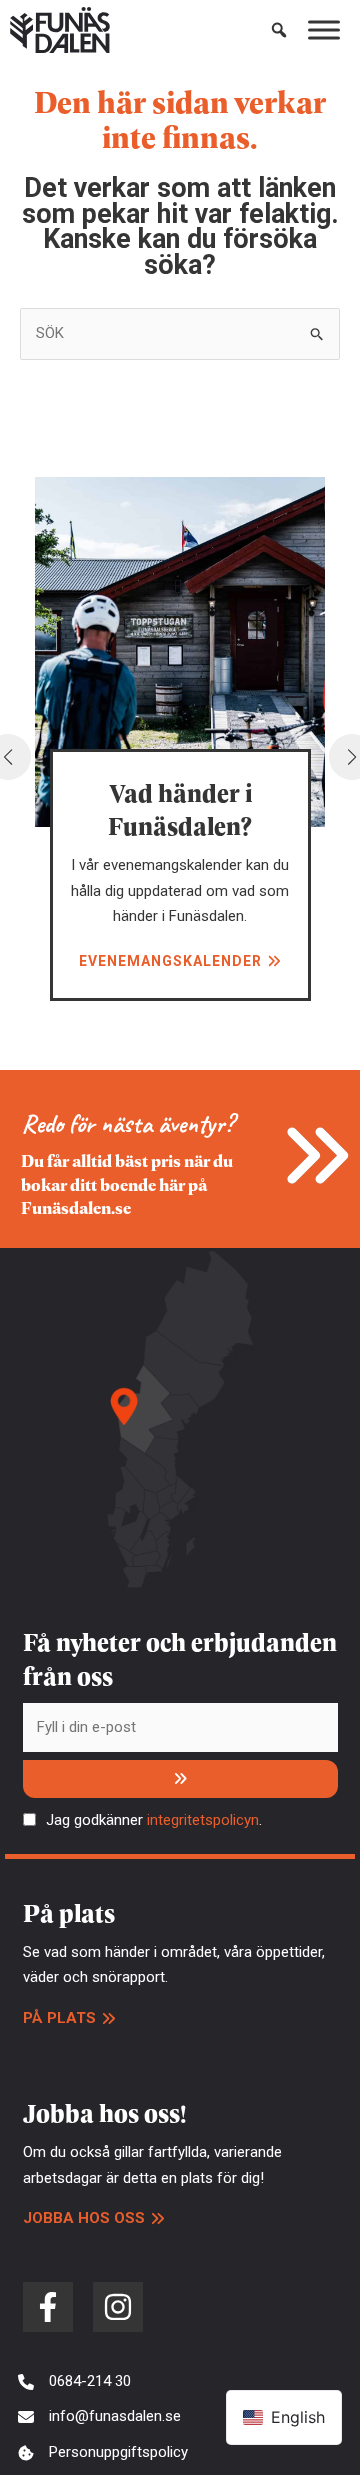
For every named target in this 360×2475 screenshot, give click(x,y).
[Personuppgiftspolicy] (103, 2453)
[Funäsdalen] (60, 30)
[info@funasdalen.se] (99, 2417)
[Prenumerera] (180, 1779)
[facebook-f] (48, 2307)
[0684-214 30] (74, 2382)
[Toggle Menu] (324, 29)
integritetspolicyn (203, 1820)
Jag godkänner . (154, 1820)
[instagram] (118, 2307)
